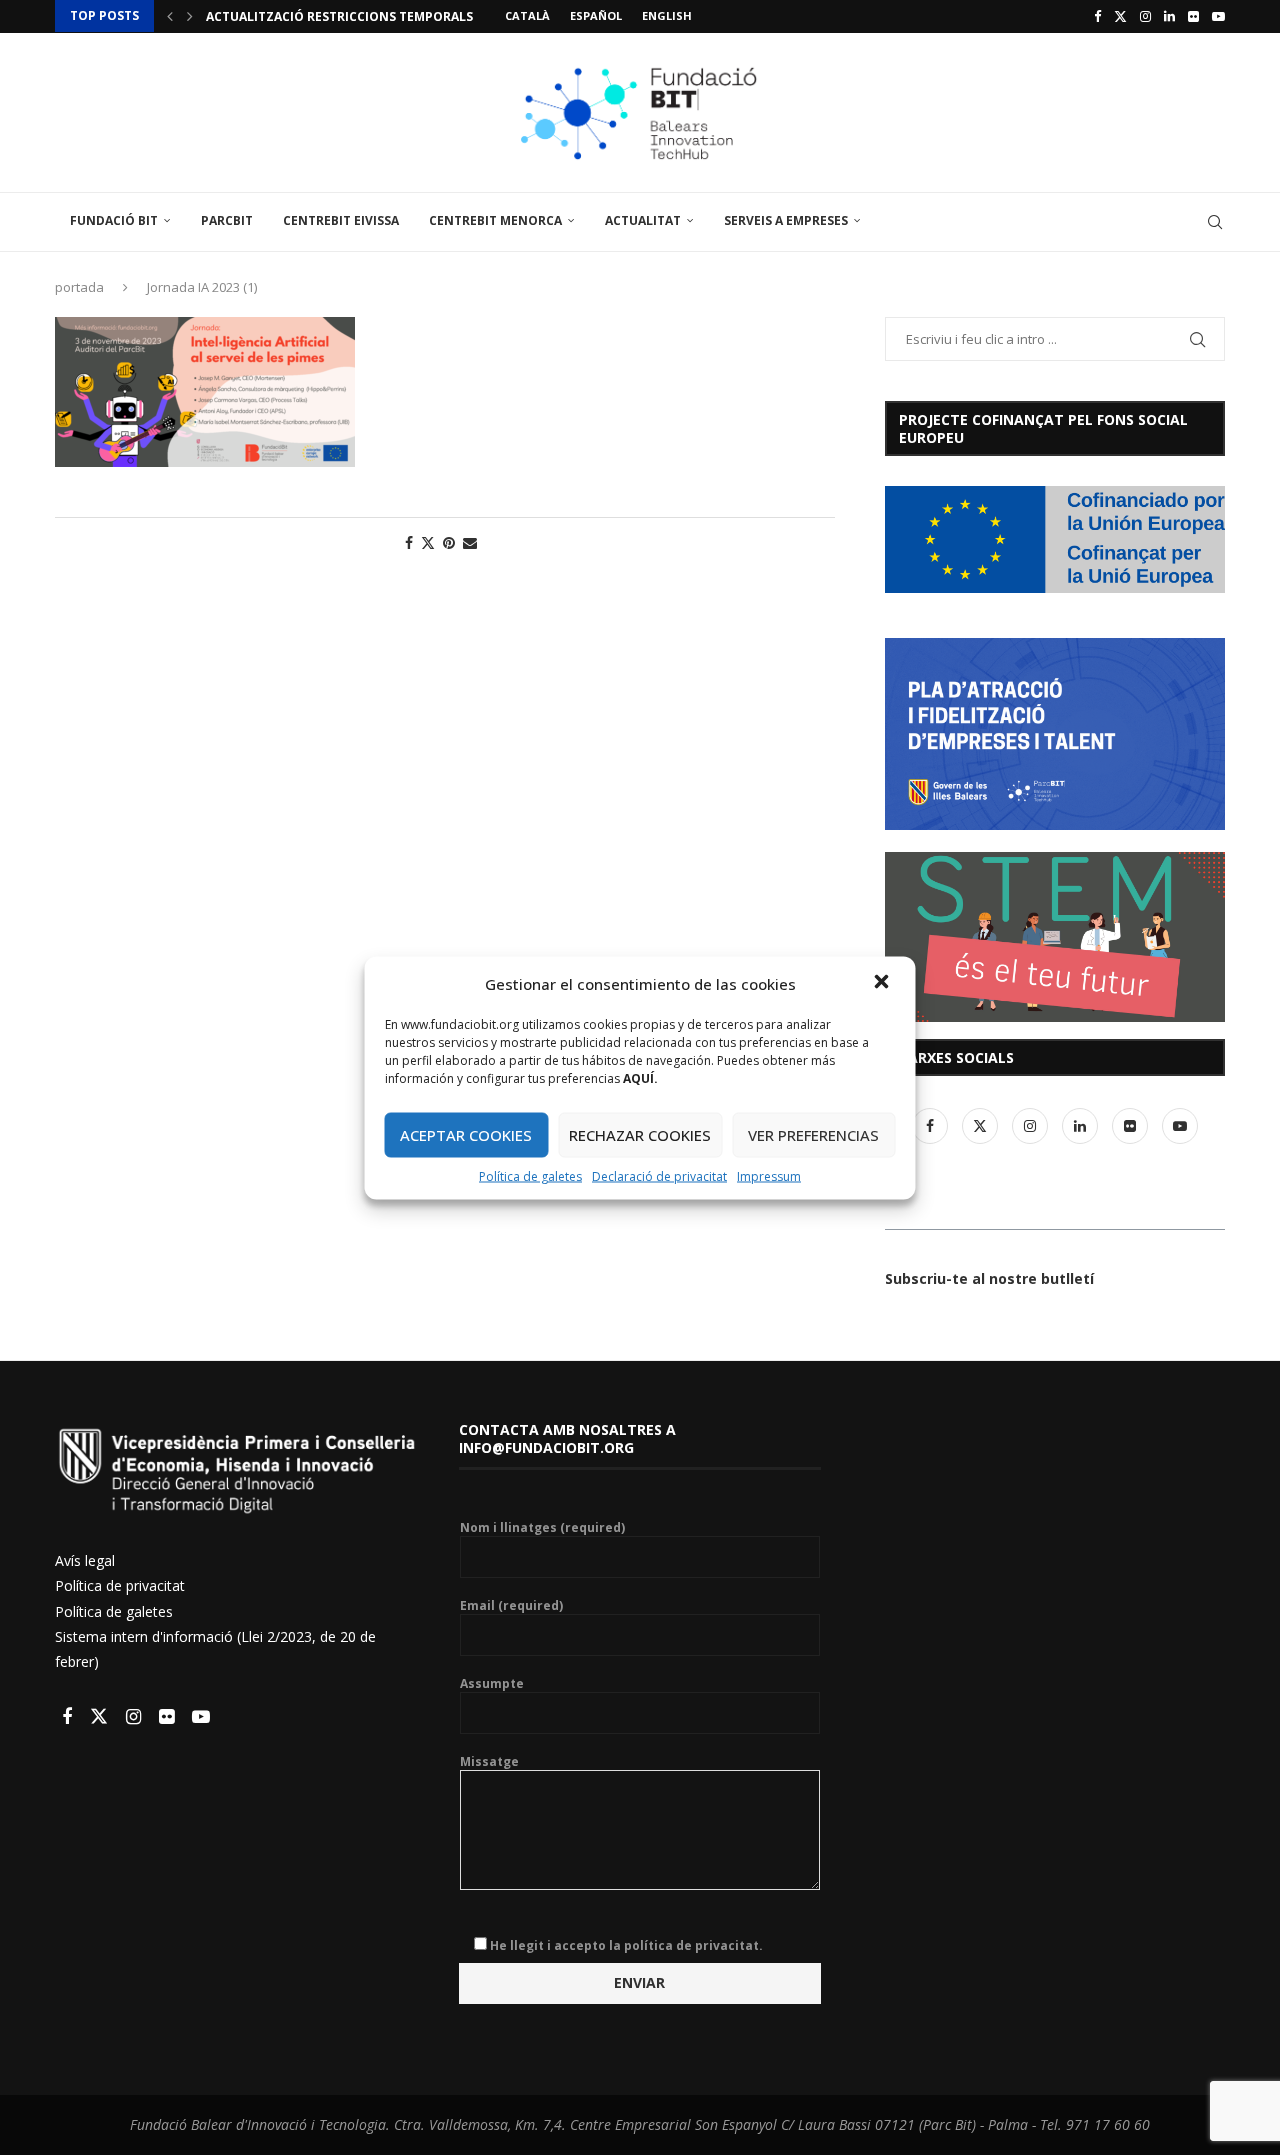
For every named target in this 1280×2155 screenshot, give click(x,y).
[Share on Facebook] (409, 542)
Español (596, 15)
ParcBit (227, 220)
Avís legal (85, 1560)
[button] (884, 983)
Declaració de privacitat (659, 1175)
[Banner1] (1055, 539)
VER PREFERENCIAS (813, 1135)
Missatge (489, 1762)
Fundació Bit (114, 220)
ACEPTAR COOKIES (466, 1135)
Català (527, 15)
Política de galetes (530, 1175)
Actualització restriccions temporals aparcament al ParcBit (419, 16)
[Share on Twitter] (428, 542)
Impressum (769, 1175)
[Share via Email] (470, 542)
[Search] (1215, 222)
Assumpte (492, 1684)
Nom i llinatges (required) (542, 1528)
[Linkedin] (1169, 16)
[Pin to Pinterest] (449, 542)
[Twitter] (1120, 16)
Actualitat (643, 220)
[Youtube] (1218, 16)
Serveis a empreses (786, 220)
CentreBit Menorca (495, 220)
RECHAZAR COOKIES (640, 1135)
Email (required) (511, 1606)
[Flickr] (1193, 16)
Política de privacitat (120, 1585)
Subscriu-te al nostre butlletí (989, 1278)
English (667, 15)
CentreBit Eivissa (341, 220)
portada (79, 287)
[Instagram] (1145, 16)
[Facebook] (1097, 16)
